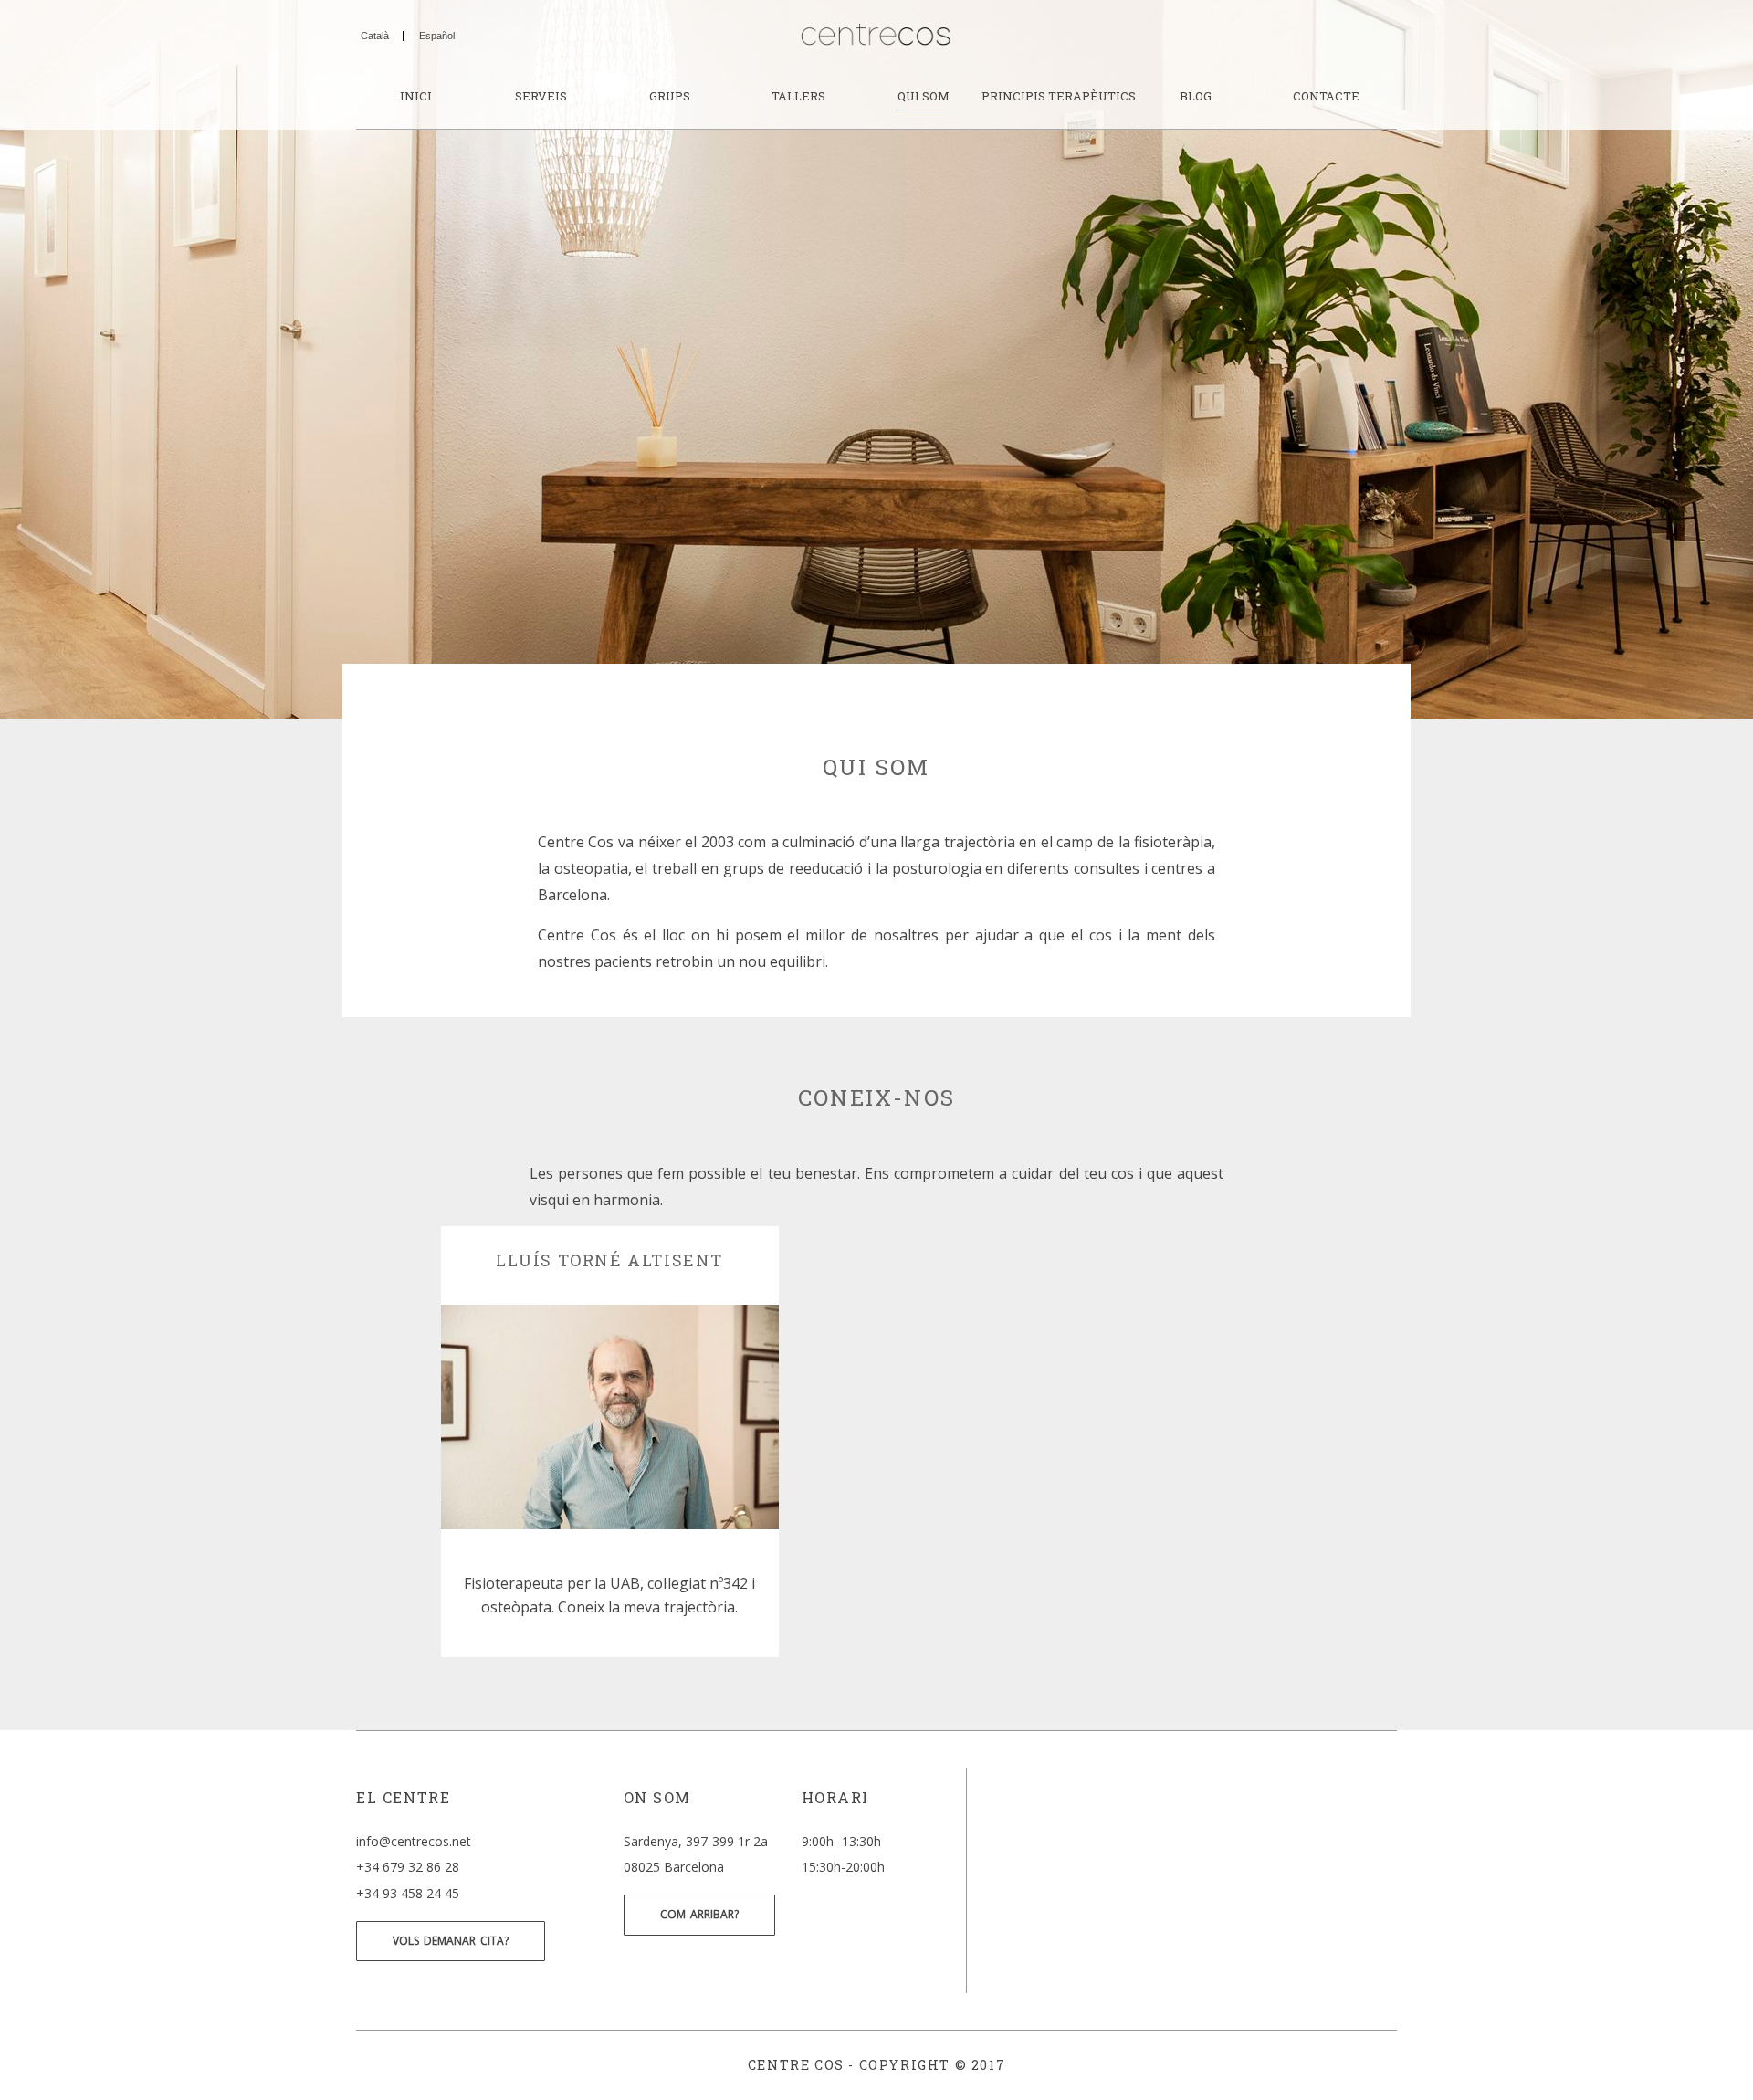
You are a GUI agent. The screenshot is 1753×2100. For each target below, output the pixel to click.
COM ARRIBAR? (699, 1914)
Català (375, 36)
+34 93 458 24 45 (408, 1893)
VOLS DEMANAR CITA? (451, 1941)
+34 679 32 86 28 (408, 1867)
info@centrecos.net (414, 1841)
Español (437, 36)
